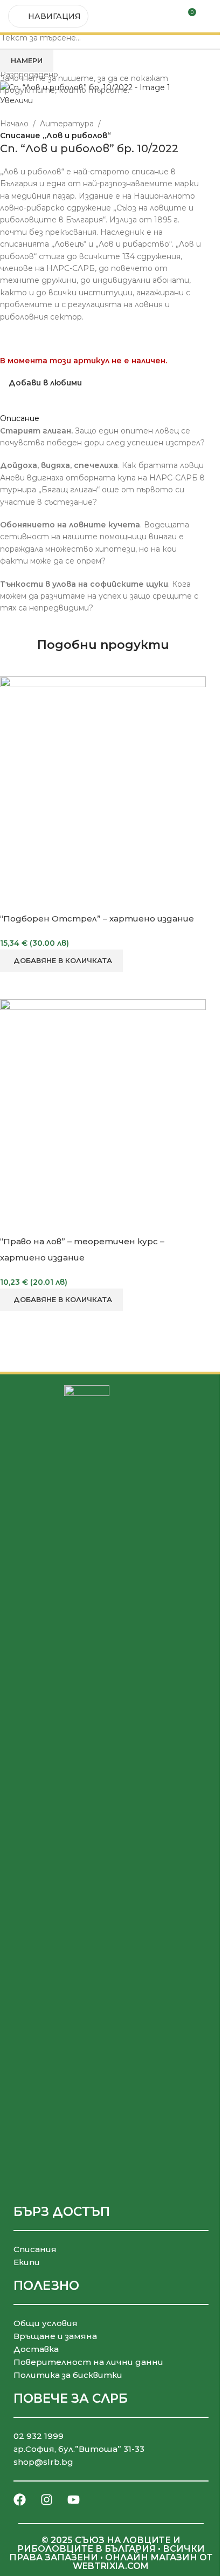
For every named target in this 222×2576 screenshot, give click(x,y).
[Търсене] (168, 16)
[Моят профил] (210, 16)
